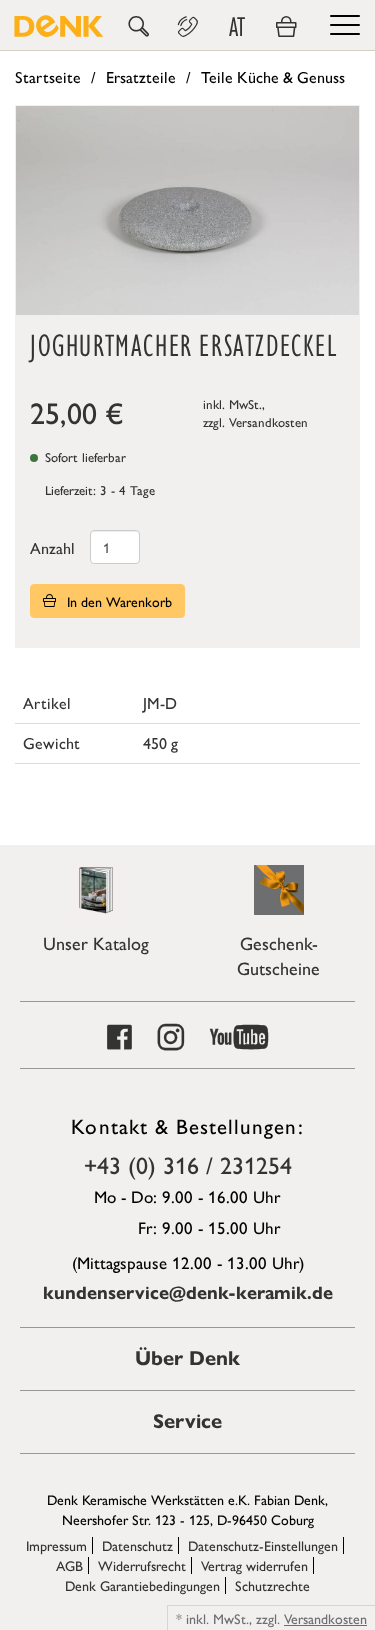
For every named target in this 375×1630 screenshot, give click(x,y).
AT (237, 27)
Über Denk (187, 1358)
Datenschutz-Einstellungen (263, 1545)
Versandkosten (268, 421)
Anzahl (52, 547)
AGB (69, 1565)
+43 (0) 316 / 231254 (188, 1164)
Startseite (48, 76)
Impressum (56, 1545)
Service (187, 1421)
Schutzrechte (272, 1585)
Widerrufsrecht (142, 1565)
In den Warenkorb (117, 601)
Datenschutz (137, 1545)
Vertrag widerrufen (254, 1565)
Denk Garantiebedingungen (142, 1585)
